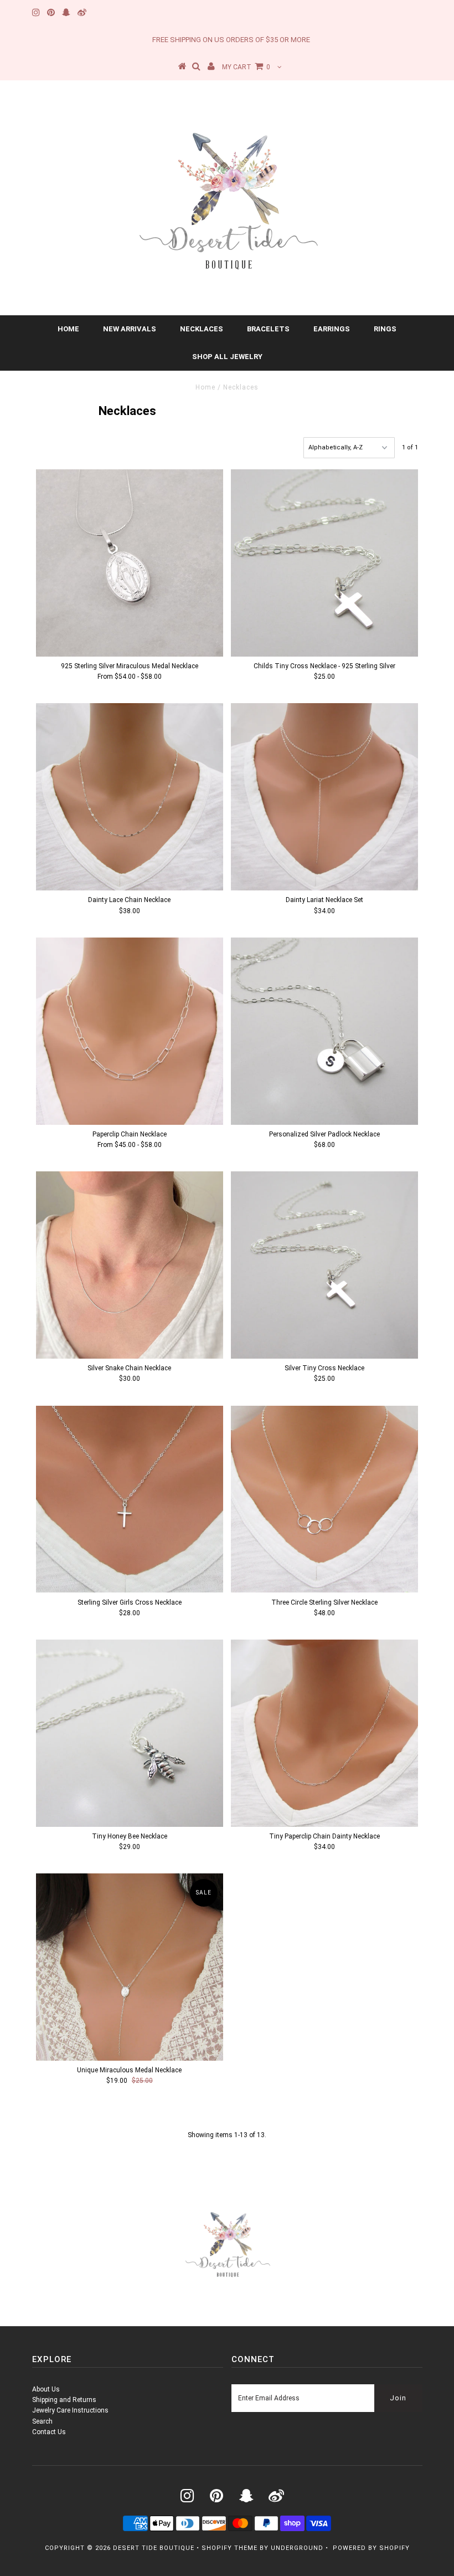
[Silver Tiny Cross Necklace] (324, 1265)
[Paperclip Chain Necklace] (130, 1031)
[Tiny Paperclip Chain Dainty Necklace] (324, 1733)
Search (42, 2421)
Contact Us (49, 2432)
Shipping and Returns (64, 2400)
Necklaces (202, 329)
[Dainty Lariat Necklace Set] (324, 797)
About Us (46, 2389)
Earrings (332, 329)
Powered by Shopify (371, 2548)
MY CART (246, 67)
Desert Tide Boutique (154, 2548)
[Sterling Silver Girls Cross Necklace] (130, 1499)
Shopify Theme (229, 2548)
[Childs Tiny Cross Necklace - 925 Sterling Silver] (324, 563)
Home (68, 329)
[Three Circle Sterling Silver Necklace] (324, 1499)
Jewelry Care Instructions (70, 2410)
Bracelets (268, 329)
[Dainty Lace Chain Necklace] (130, 797)
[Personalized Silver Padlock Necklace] (324, 1031)
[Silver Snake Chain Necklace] (130, 1265)
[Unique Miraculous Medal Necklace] (130, 1967)
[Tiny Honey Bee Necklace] (130, 1733)
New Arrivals (130, 329)
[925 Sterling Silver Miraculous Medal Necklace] (130, 563)
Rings (385, 329)
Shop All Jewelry (227, 357)
